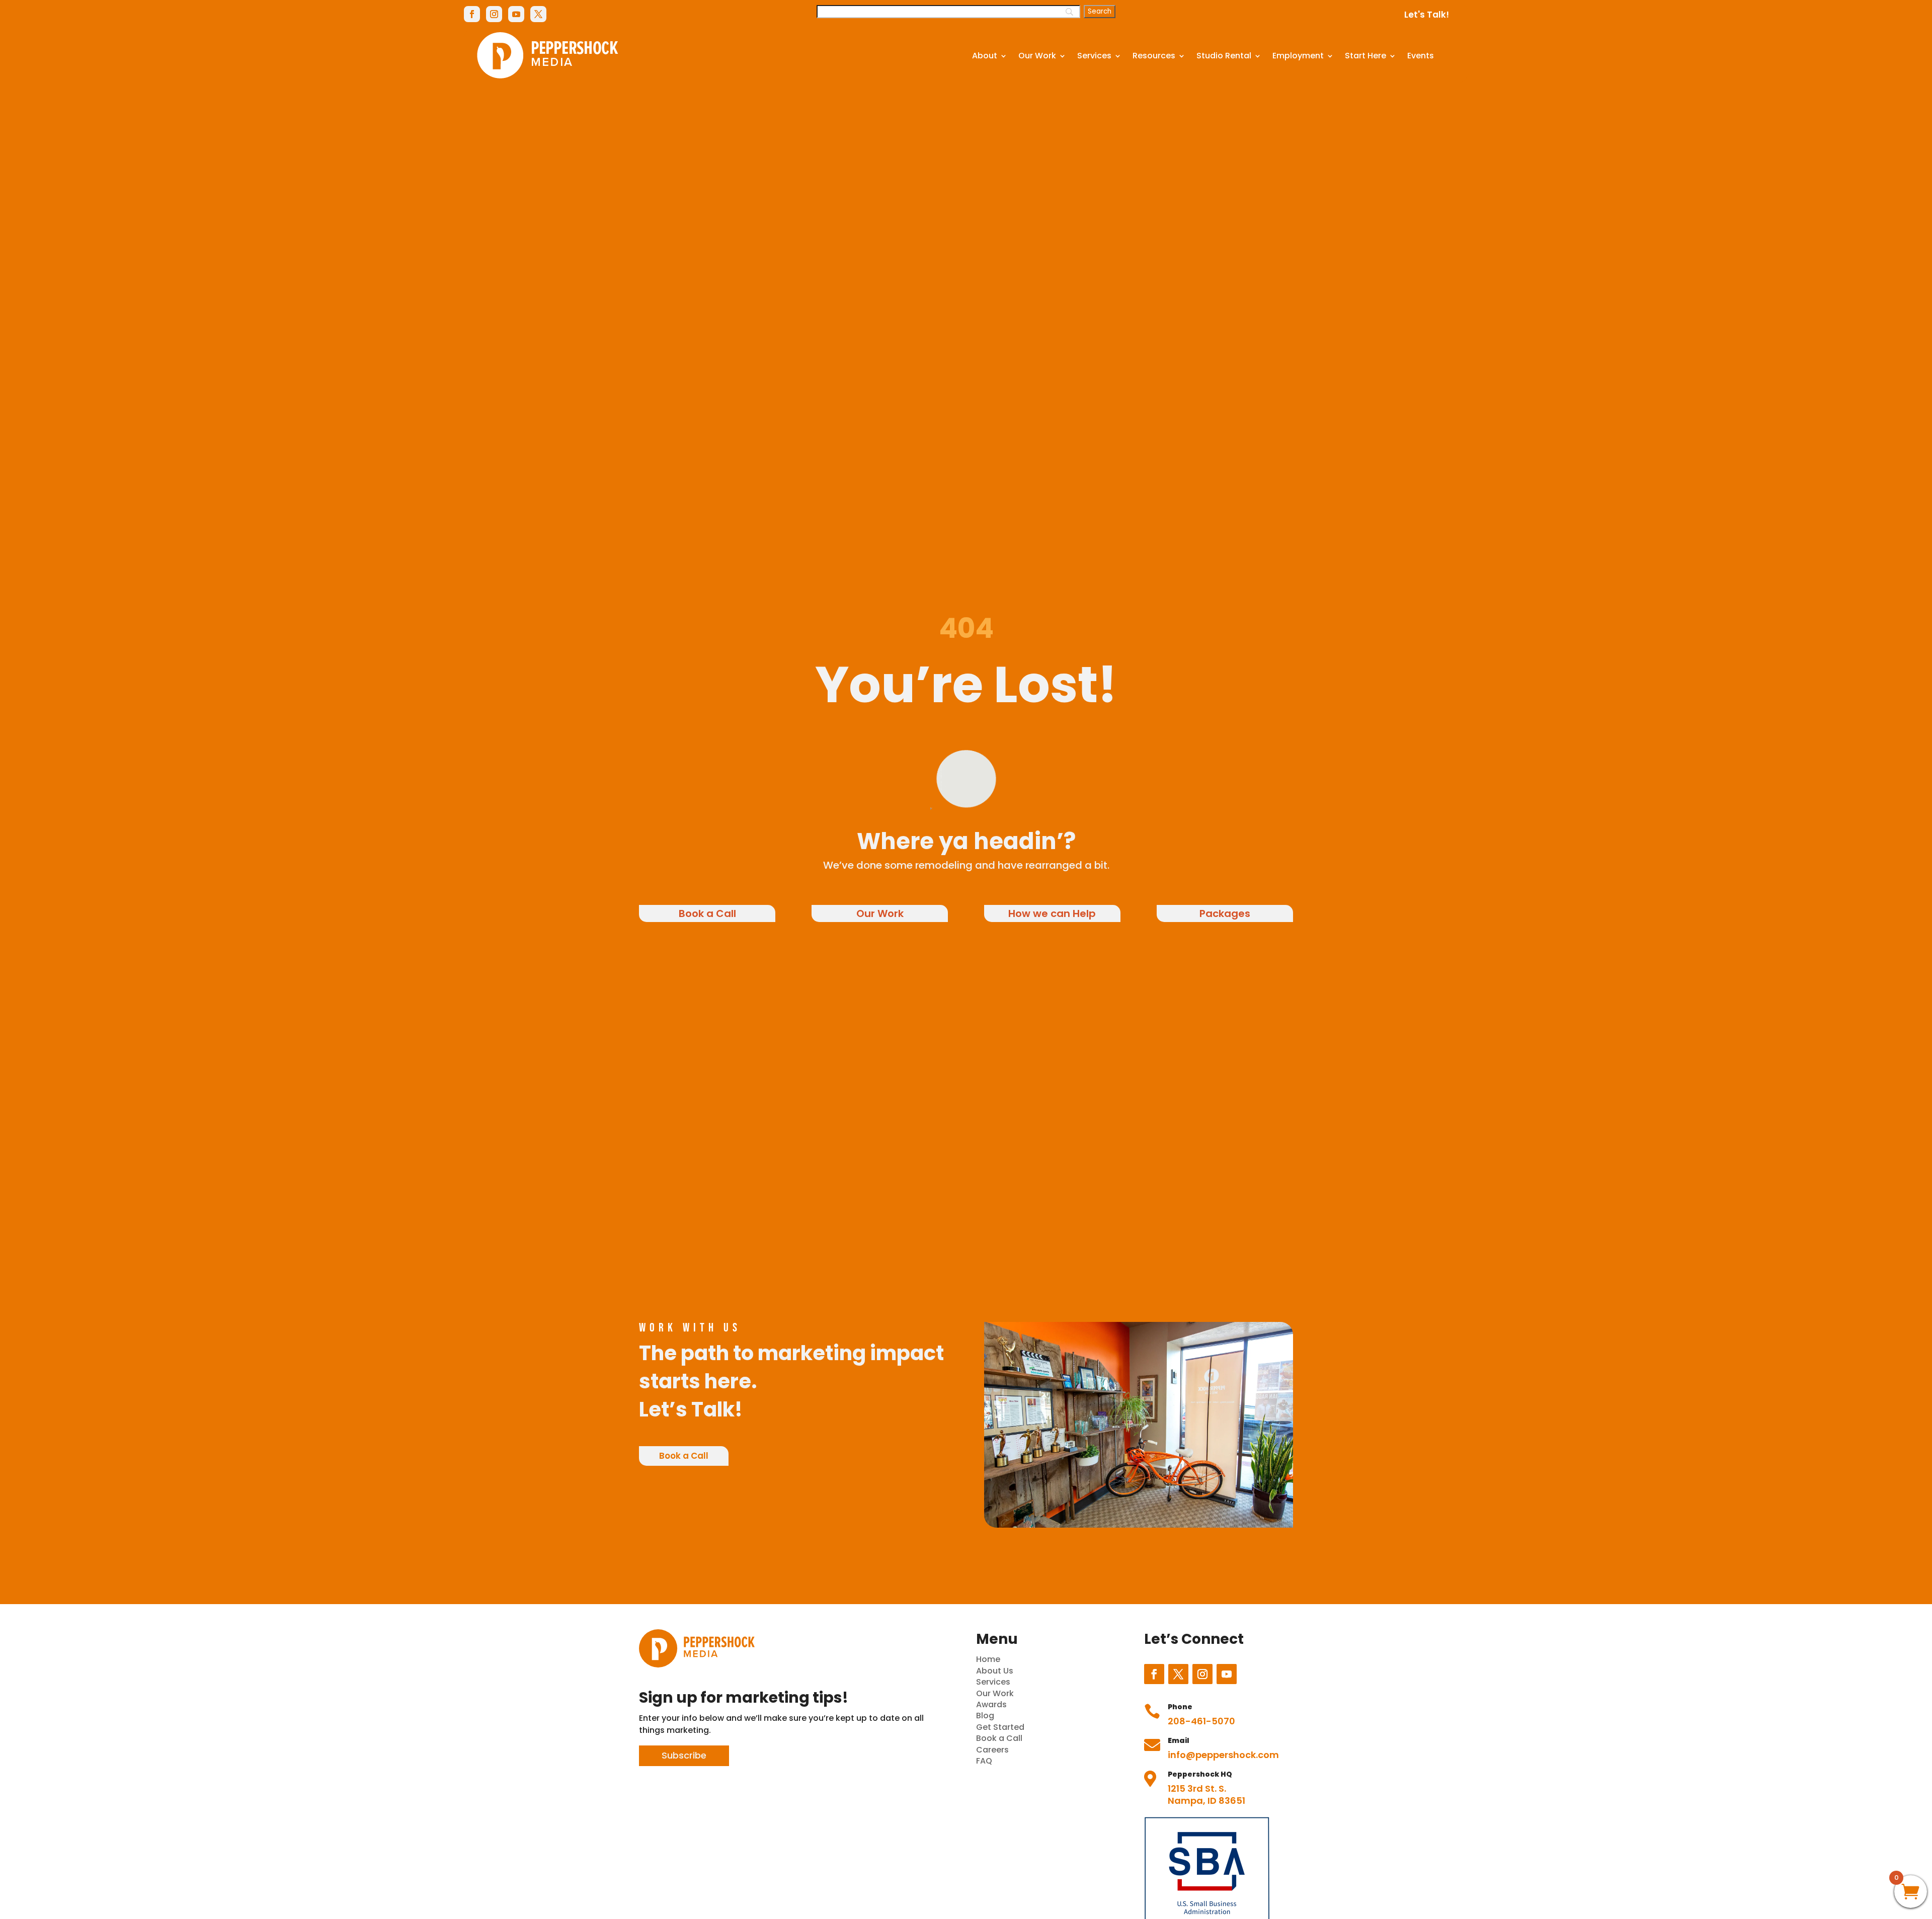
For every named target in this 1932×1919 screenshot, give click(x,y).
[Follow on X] (538, 14)
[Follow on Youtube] (516, 14)
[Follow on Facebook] (472, 14)
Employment (1298, 56)
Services (1094, 56)
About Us (995, 1671)
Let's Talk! (1427, 15)
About (985, 56)
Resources (1154, 56)
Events (1421, 56)
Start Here (1365, 56)
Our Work (1037, 56)
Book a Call (707, 913)
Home (988, 1659)
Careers (992, 1750)
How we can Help (1052, 913)
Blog (985, 1716)
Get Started (1000, 1727)
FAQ (984, 1761)
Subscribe (684, 1755)
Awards (991, 1704)
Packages (1225, 913)
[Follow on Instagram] (494, 14)
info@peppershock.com (1223, 1755)
